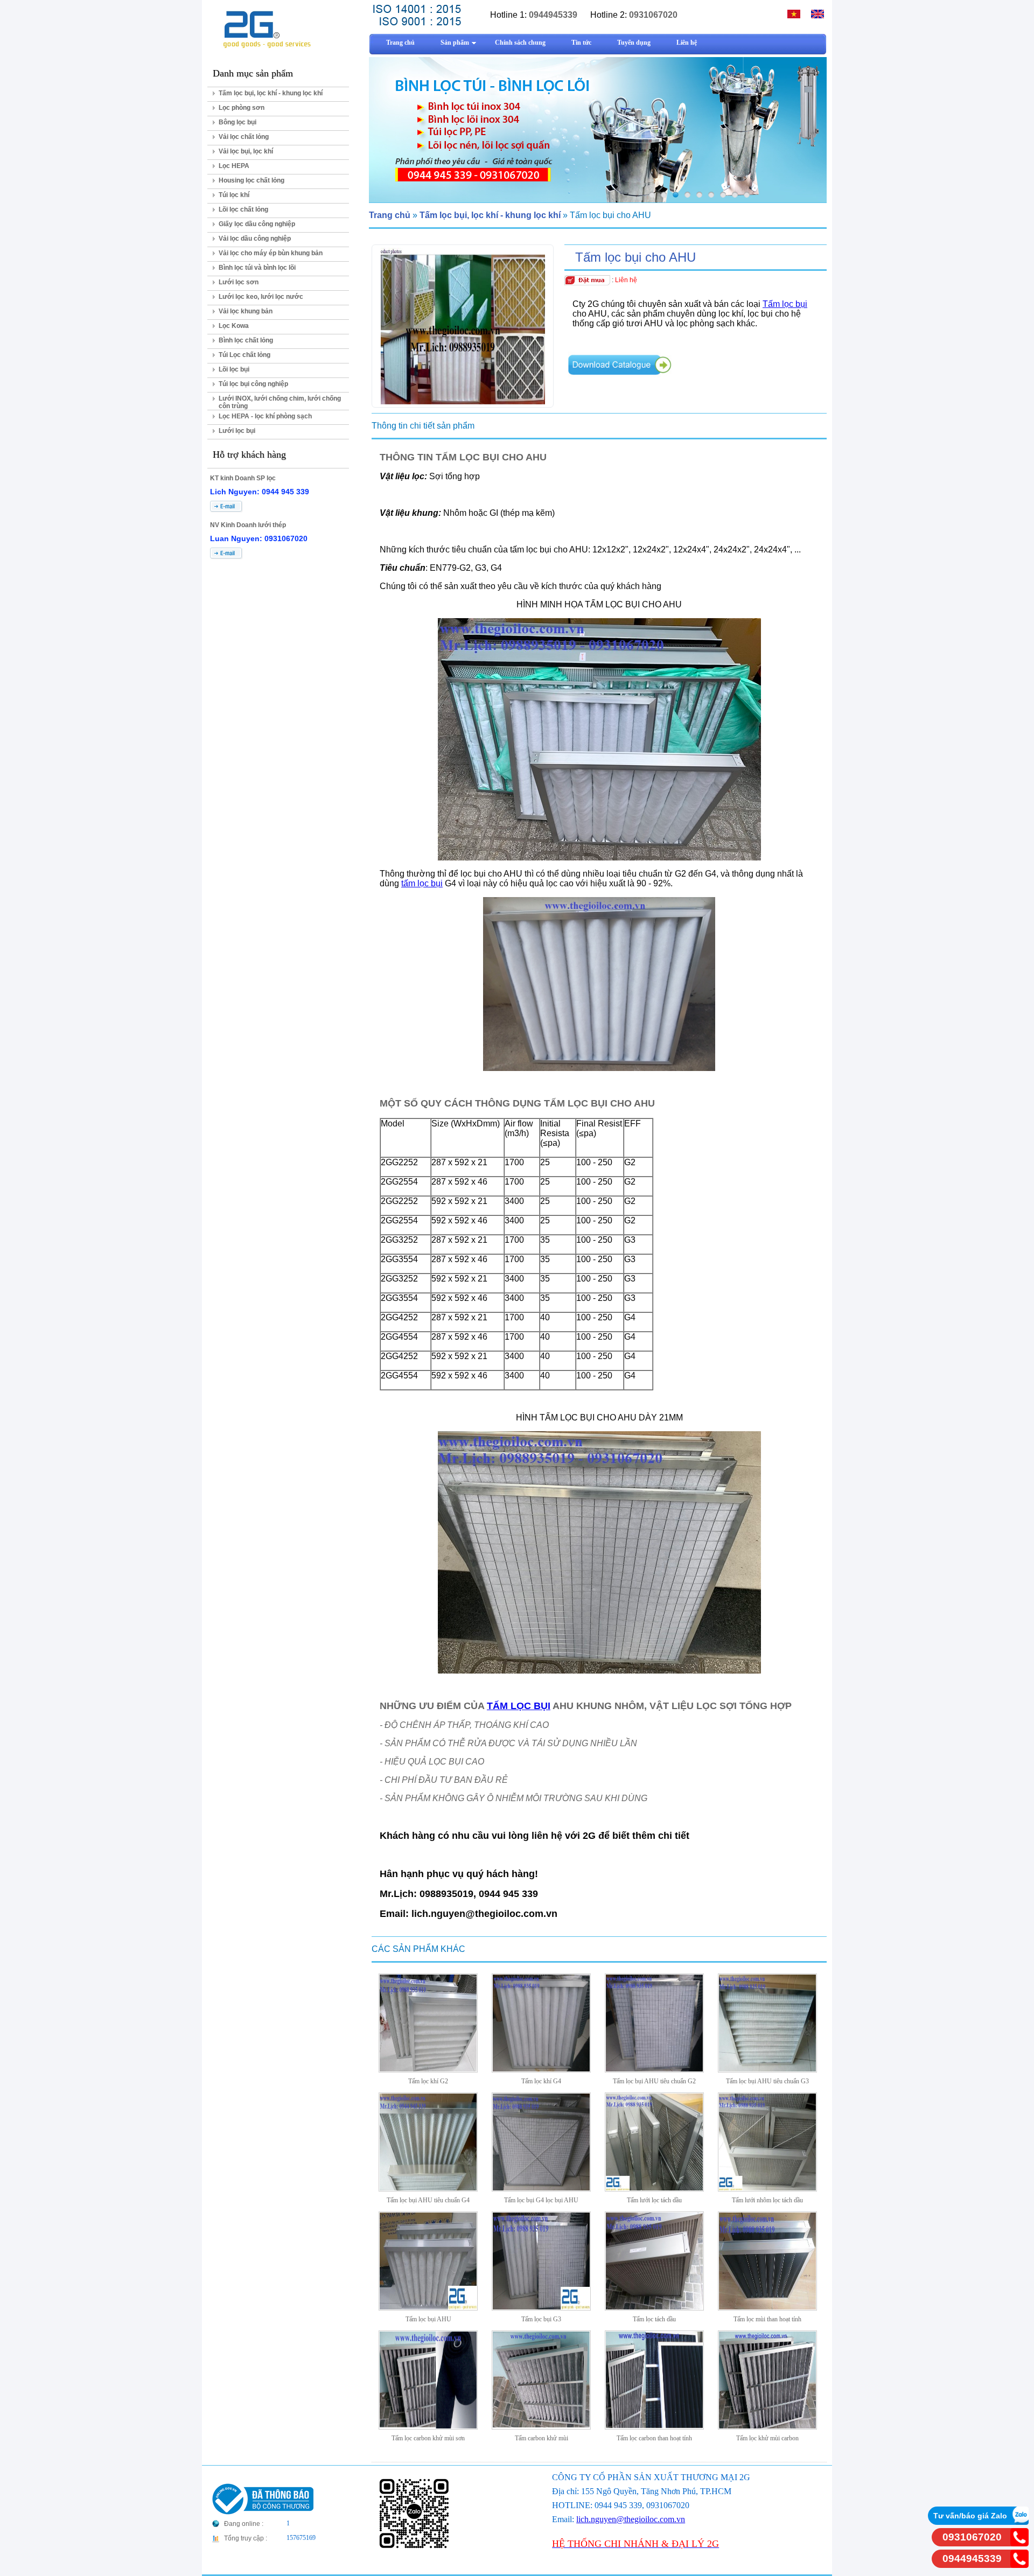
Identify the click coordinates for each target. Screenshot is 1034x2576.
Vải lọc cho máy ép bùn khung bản (271, 253)
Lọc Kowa (234, 326)
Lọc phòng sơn (242, 108)
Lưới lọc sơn (239, 282)
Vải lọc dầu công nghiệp (255, 239)
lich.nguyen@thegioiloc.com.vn (631, 2519)
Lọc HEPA (234, 166)
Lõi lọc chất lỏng (243, 209)
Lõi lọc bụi (234, 369)
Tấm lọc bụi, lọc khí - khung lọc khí (271, 93)
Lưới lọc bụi (237, 431)
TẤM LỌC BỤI (519, 1706)
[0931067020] (1019, 2543)
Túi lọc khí (234, 195)
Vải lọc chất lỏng (244, 137)
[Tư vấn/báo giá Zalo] (1019, 2522)
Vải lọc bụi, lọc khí (246, 151)
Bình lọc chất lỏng (246, 340)
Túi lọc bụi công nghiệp (253, 384)
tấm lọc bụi (422, 883)
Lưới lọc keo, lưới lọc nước (261, 297)
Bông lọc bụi (237, 122)
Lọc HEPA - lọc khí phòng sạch (265, 416)
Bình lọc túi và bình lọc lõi (257, 268)
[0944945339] (1019, 2565)
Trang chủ (390, 215)
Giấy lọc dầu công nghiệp (257, 224)
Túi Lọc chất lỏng (244, 355)
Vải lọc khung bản (246, 311)
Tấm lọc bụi (785, 304)
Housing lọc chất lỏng (251, 180)
